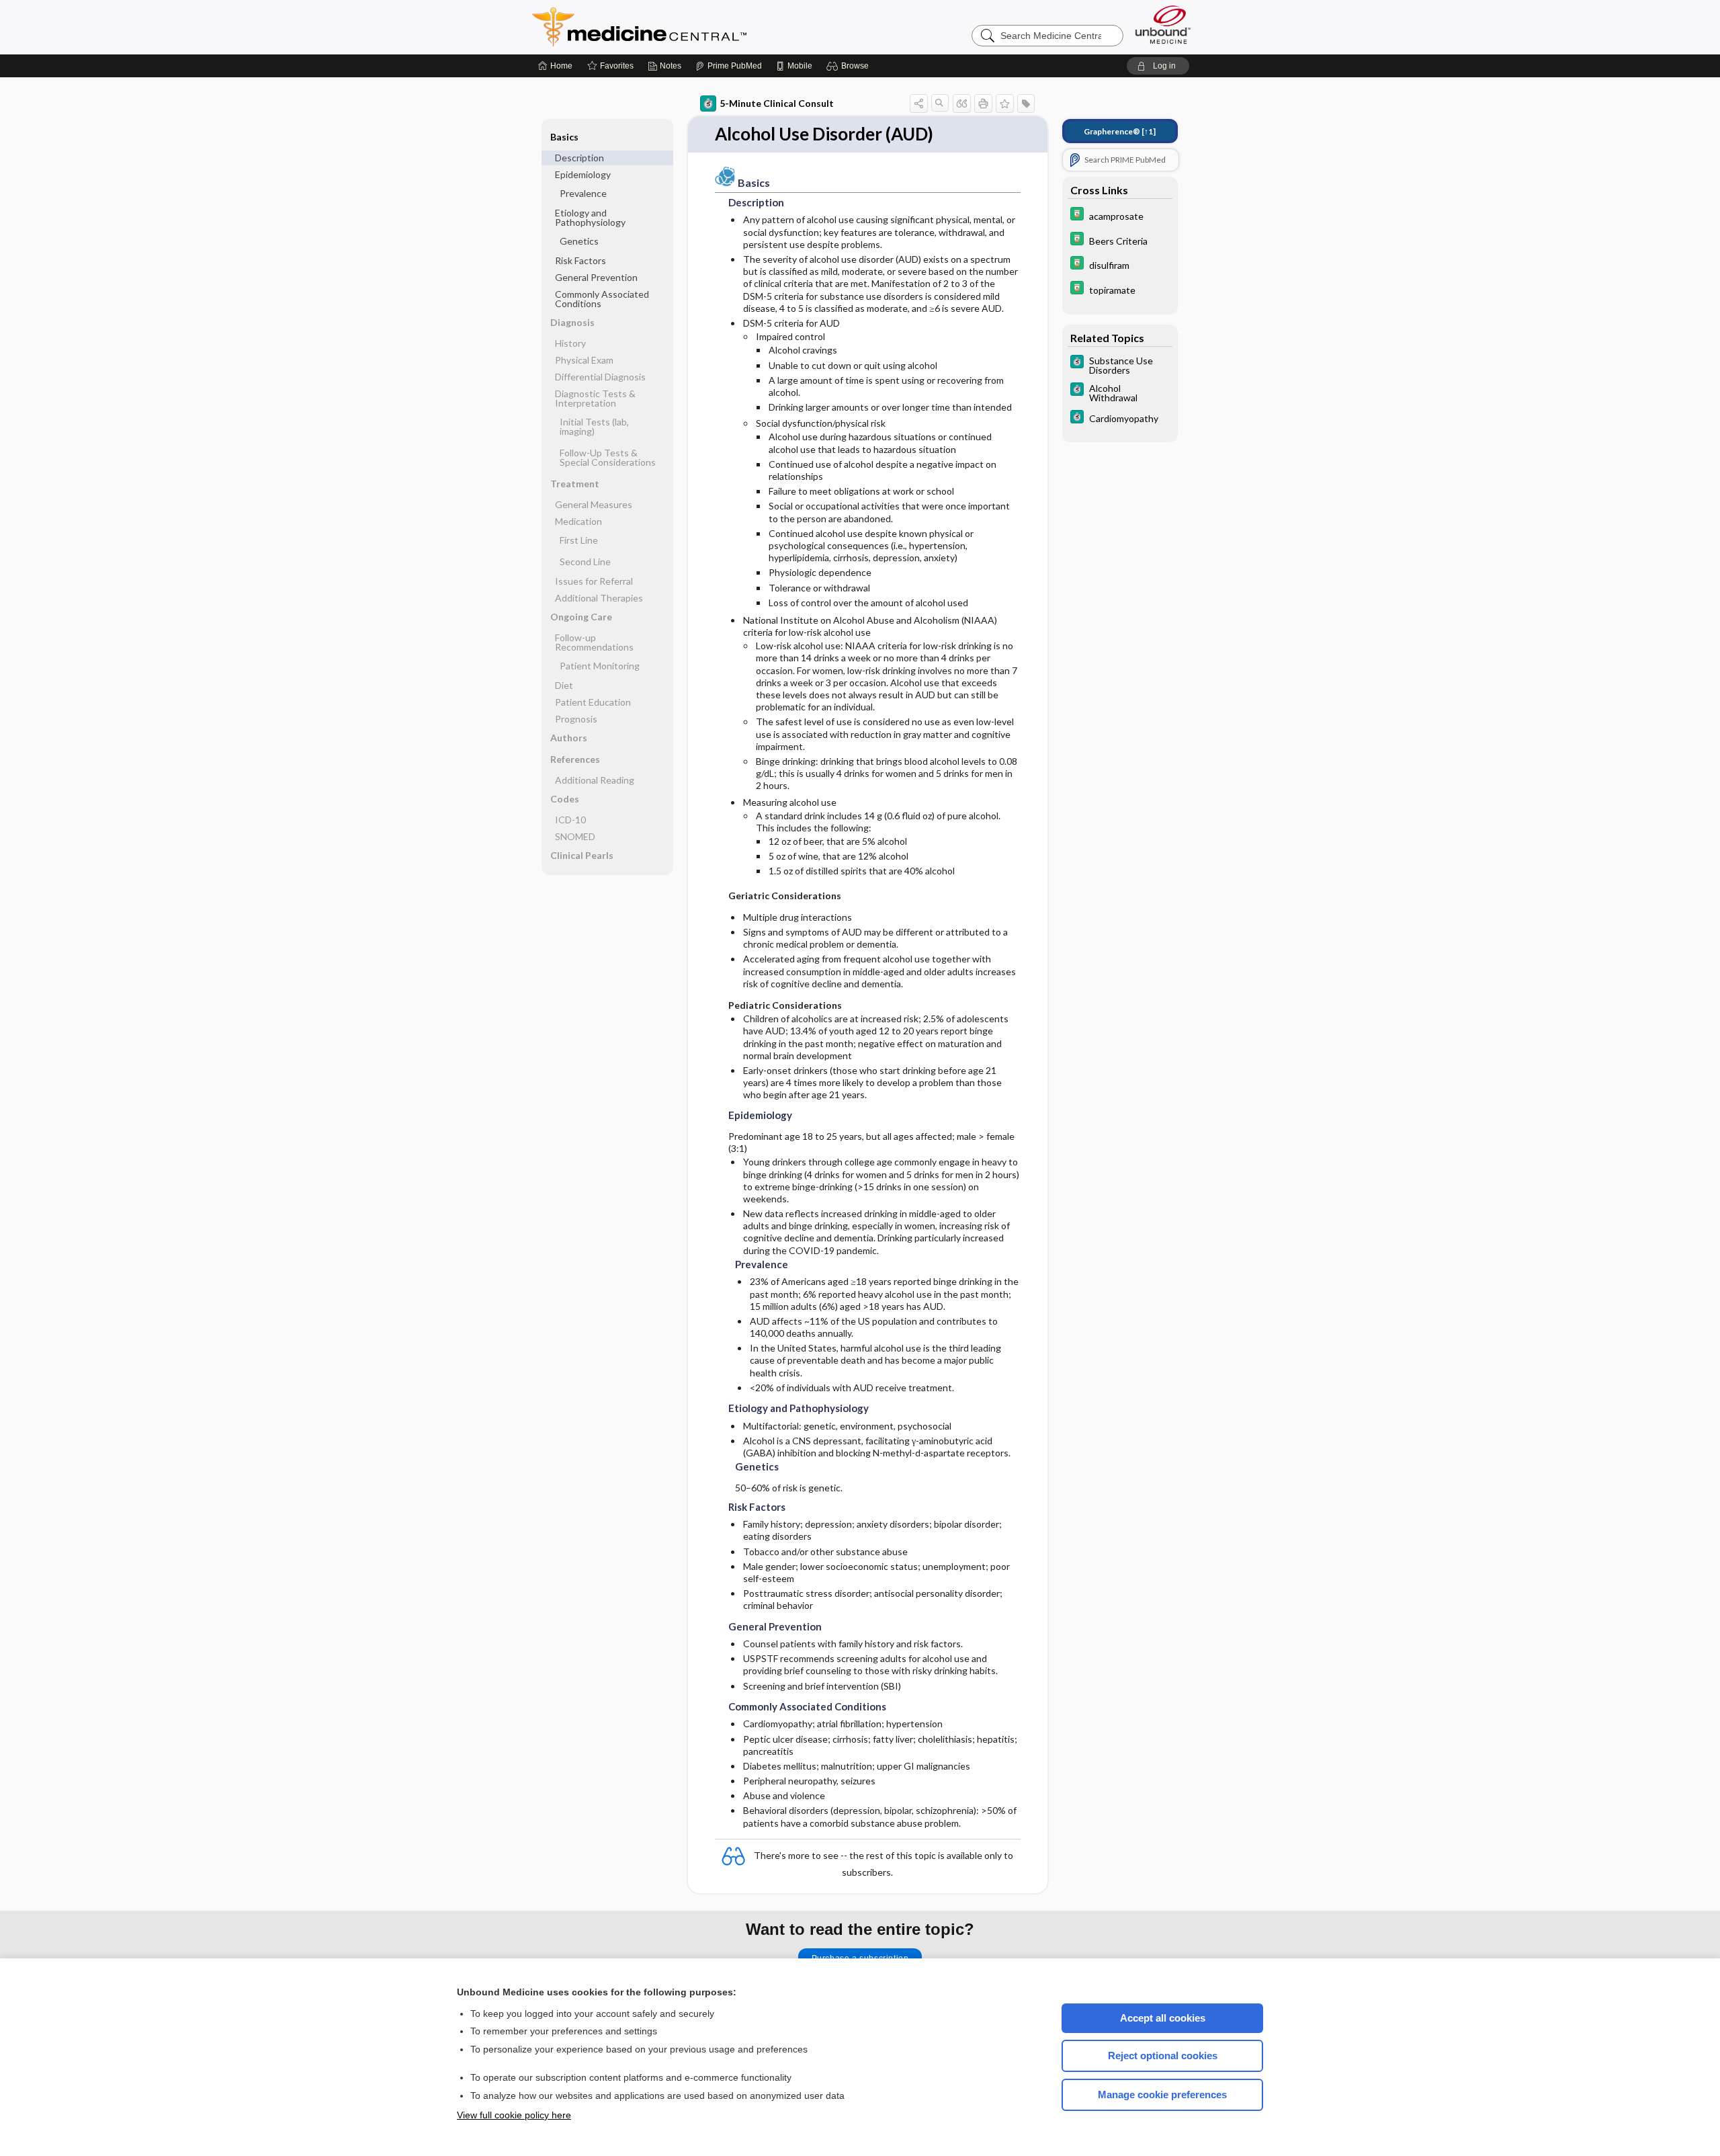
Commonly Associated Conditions (602, 299)
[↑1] (1120, 131)
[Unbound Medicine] (1163, 25)
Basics (564, 137)
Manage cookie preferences (1162, 2095)
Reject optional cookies (1163, 2056)
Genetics (579, 241)
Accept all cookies (1163, 2018)
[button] (850, 66)
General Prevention (596, 277)
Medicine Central (699, 27)
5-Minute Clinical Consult (777, 103)
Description (579, 158)
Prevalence (583, 193)
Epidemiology (583, 174)
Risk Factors (580, 260)
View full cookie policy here (514, 2115)
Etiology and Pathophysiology (590, 217)
